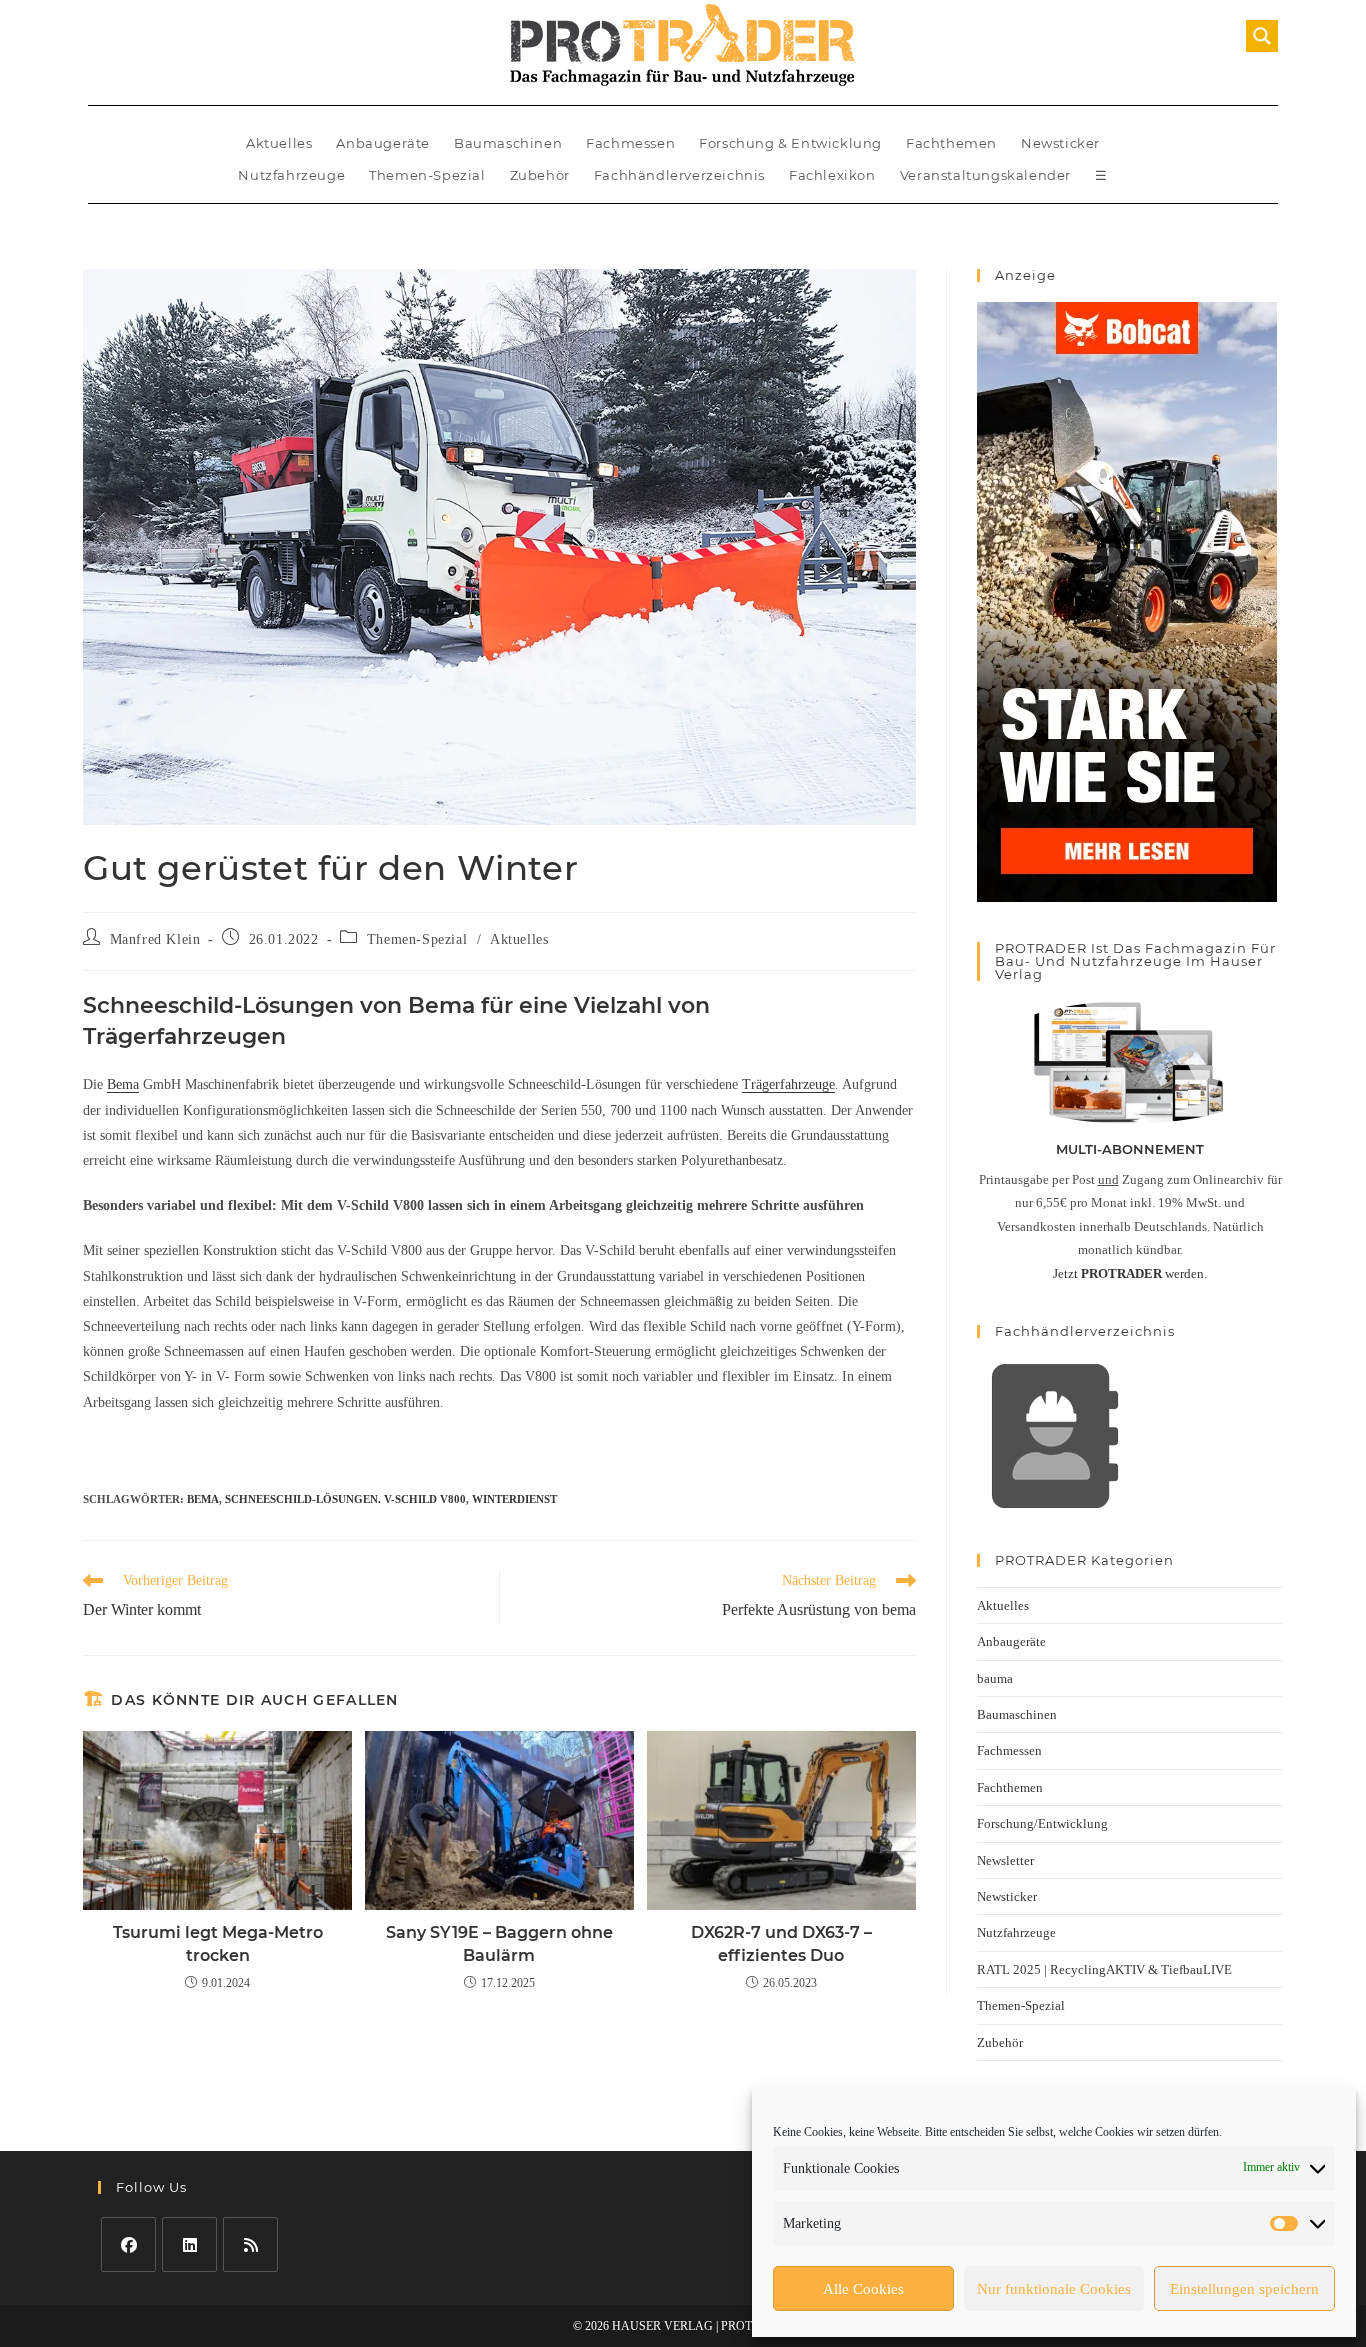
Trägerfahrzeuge (788, 1084)
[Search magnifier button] (1262, 36)
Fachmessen (630, 143)
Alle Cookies (863, 2289)
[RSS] (250, 2244)
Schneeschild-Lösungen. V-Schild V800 (345, 1499)
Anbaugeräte (383, 143)
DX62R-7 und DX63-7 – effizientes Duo (781, 1943)
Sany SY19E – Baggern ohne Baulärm (499, 1943)
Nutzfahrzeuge (291, 175)
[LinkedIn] (189, 2244)
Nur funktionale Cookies (1054, 2289)
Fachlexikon (832, 175)
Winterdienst (514, 1499)
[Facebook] (128, 2244)
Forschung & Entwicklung (790, 143)
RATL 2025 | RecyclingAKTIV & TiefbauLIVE (1104, 1969)
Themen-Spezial (427, 175)
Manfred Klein (155, 939)
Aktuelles (279, 143)
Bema (123, 1084)
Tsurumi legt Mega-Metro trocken (218, 1943)
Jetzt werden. (1130, 1273)
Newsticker (1060, 143)
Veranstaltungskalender (985, 175)
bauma (995, 1678)
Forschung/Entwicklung (1042, 1823)
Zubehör (540, 175)
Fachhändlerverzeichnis (679, 175)
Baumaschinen (508, 143)
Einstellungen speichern (1244, 2289)
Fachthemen (951, 143)
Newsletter (1005, 1860)
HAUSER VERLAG (662, 2326)
